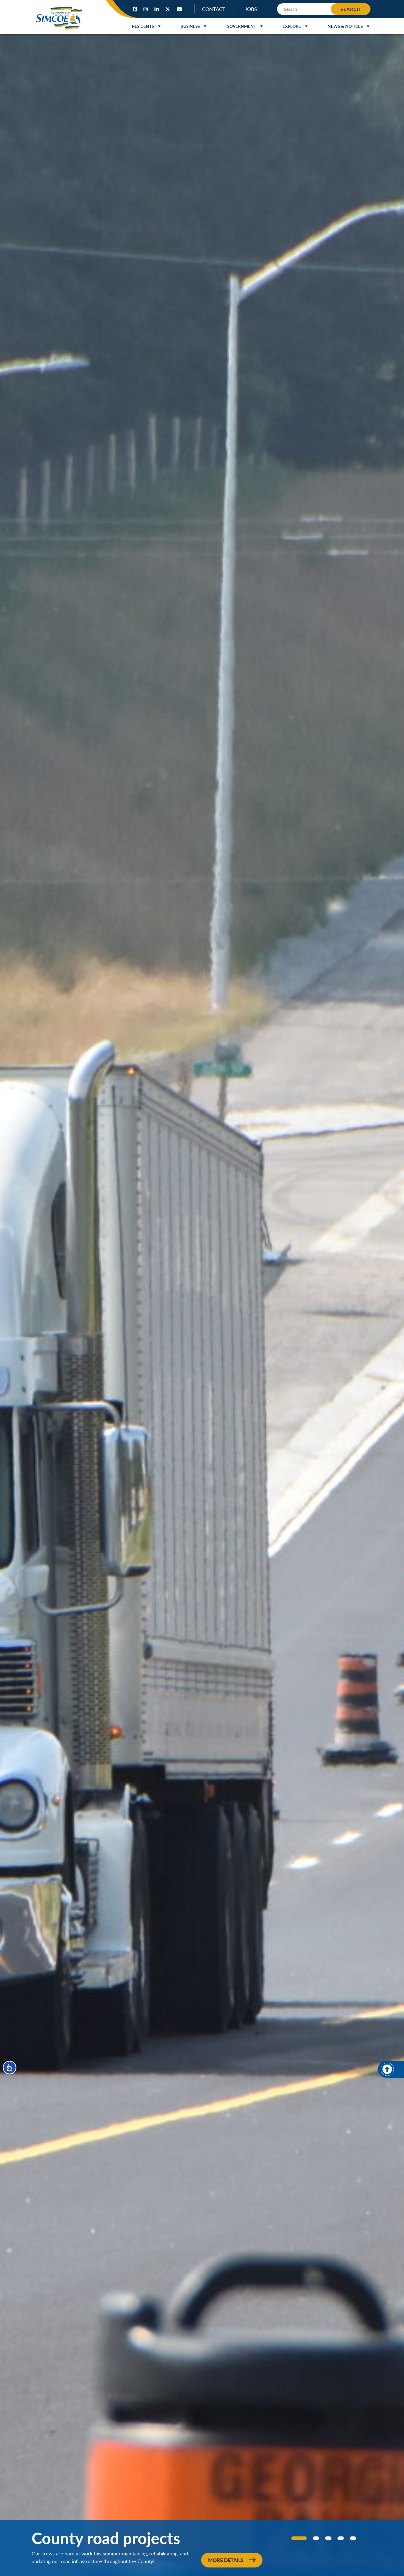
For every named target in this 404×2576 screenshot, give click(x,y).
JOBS (251, 9)
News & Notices (345, 26)
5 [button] (353, 2538)
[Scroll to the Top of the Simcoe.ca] (391, 2069)
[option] (202, 1305)
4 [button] (341, 2538)
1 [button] (294, 2538)
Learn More (226, 2560)
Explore (292, 26)
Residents (143, 26)
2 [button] (311, 2538)
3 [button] (328, 2538)
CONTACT (214, 9)
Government (241, 26)
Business (190, 26)
